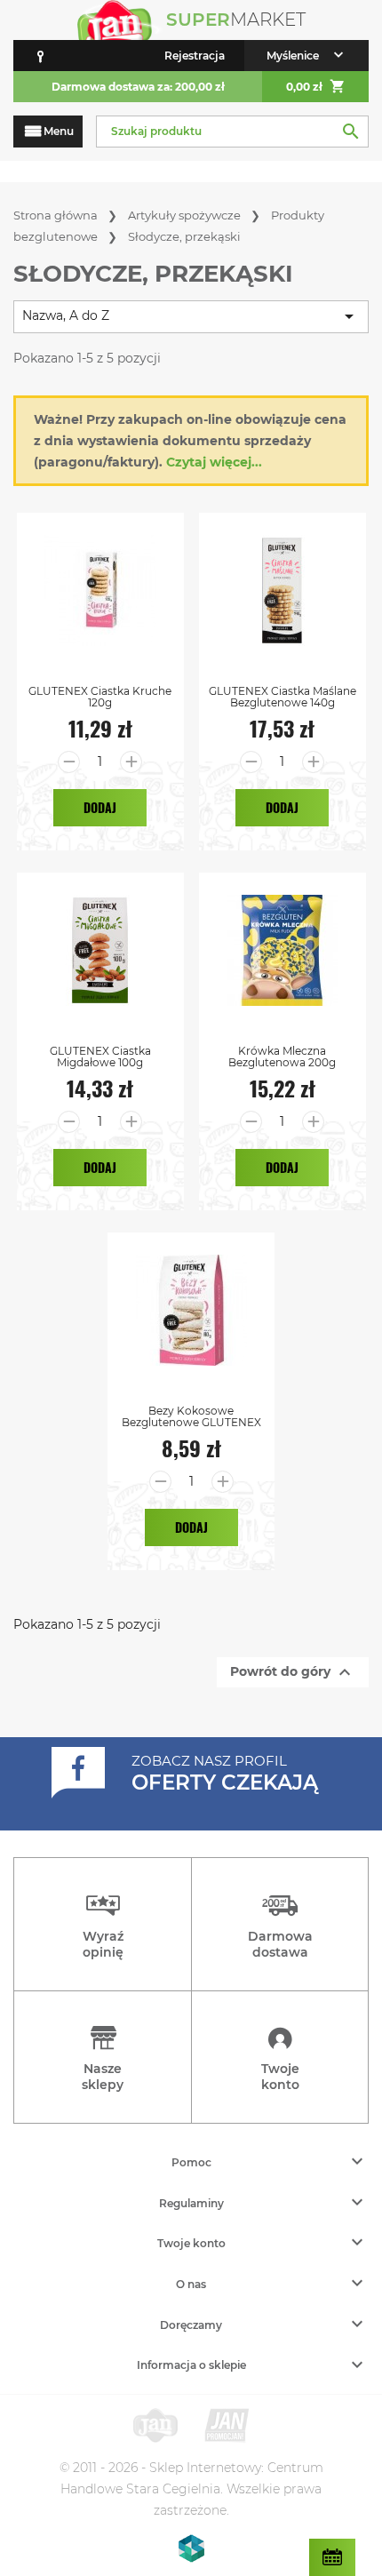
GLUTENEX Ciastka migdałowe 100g (100, 1057)
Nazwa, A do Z (191, 316)
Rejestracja (195, 56)
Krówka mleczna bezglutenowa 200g (282, 1057)
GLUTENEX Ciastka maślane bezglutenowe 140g (283, 697)
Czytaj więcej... (214, 462)
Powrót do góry (293, 1672)
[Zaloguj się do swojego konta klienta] (40, 56)
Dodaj (100, 807)
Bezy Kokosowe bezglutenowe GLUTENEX (191, 1416)
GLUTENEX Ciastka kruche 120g (100, 697)
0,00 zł (316, 86)
